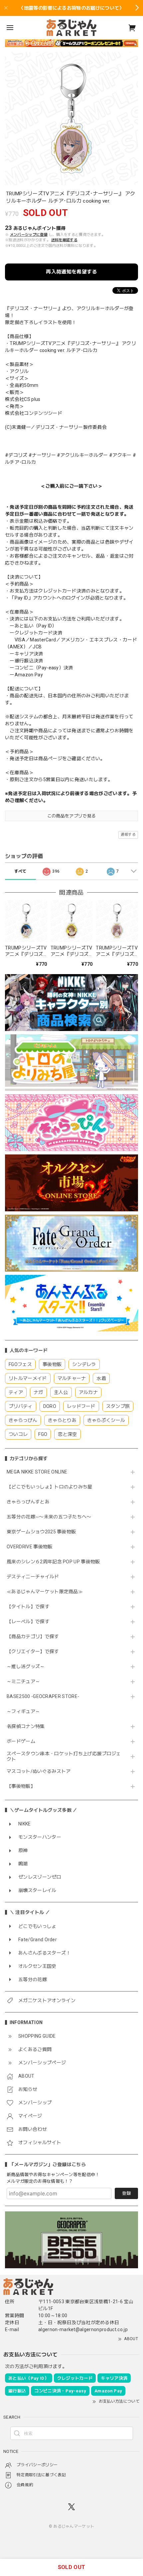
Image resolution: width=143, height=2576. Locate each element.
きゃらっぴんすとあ (28, 1502)
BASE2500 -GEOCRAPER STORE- (43, 1696)
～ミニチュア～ (23, 1681)
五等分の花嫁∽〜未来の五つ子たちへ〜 (51, 1517)
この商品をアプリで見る (72, 816)
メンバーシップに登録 (29, 235)
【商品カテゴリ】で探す (33, 1636)
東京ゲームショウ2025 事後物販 (44, 1532)
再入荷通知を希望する (71, 272)
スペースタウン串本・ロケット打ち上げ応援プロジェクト (64, 1756)
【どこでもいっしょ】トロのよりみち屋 (52, 1487)
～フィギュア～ (23, 1711)
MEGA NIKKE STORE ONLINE (37, 1472)
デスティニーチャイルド (33, 1577)
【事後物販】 (21, 1786)
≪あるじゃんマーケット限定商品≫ (45, 1592)
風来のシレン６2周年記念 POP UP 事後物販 (53, 1562)
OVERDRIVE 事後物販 (29, 1547)
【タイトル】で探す (28, 1607)
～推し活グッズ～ (26, 1666)
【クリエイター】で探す (33, 1651)
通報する (128, 835)
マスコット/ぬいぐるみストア (39, 1771)
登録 (126, 2193)
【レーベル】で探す (28, 1622)
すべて (20, 871)
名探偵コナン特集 (26, 1726)
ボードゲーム (21, 1741)
